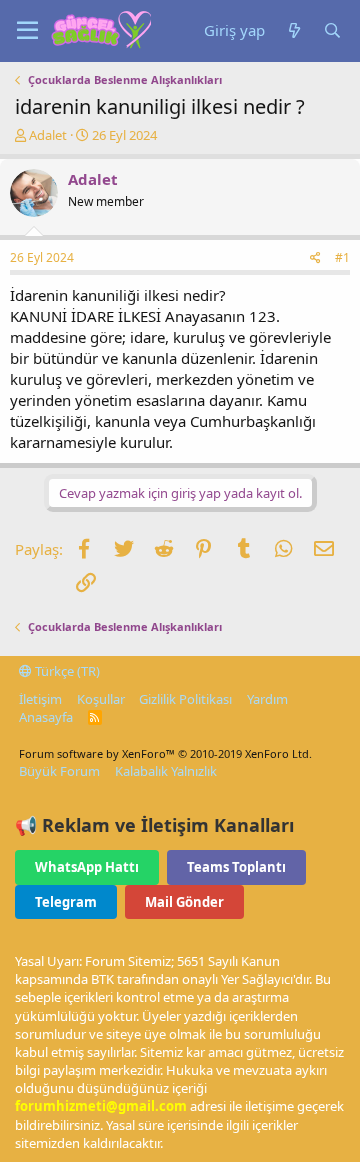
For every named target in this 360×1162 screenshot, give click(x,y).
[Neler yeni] (294, 30)
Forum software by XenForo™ (165, 753)
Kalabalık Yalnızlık (166, 771)
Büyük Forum (59, 771)
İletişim (40, 699)
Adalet (48, 135)
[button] (27, 31)
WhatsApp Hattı (87, 867)
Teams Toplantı (236, 867)
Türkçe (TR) (66, 671)
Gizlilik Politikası (185, 699)
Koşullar (101, 699)
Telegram (66, 902)
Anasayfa (46, 717)
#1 (342, 257)
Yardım (267, 699)
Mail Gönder (184, 902)
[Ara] (332, 30)
